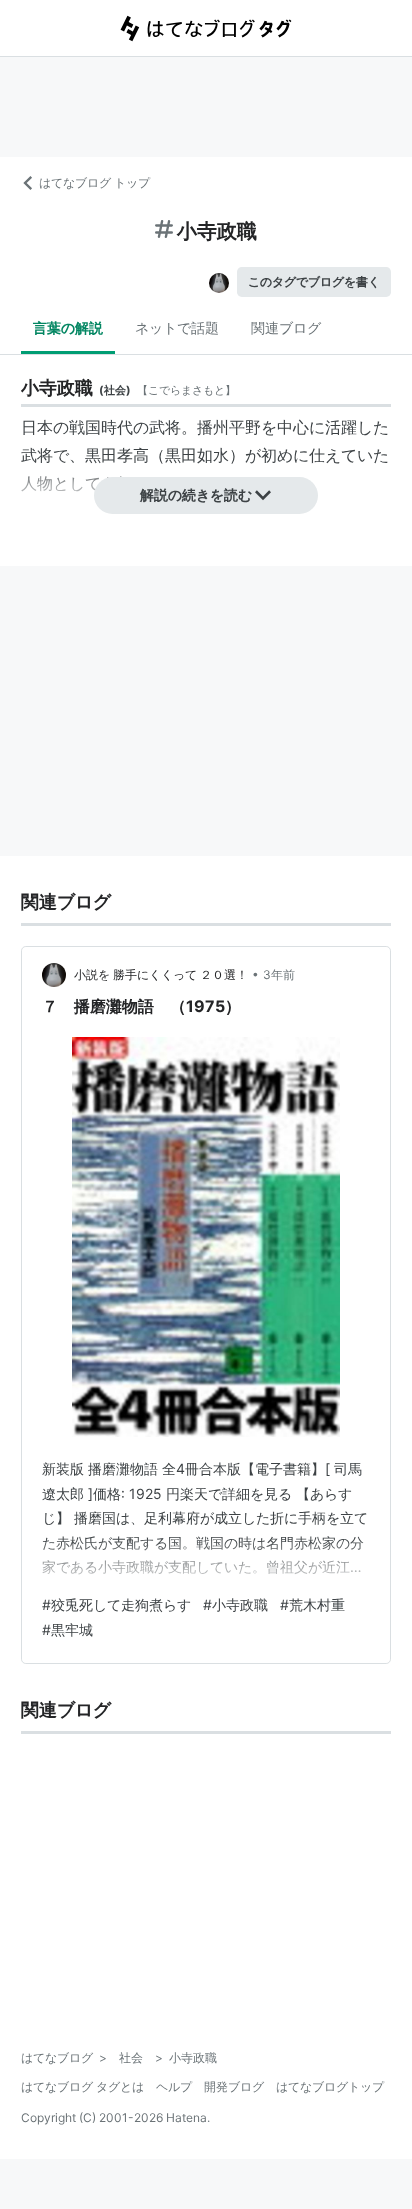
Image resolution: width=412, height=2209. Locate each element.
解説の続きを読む (196, 494)
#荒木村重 (312, 1604)
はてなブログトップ (330, 2086)
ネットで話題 (177, 327)
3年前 (279, 974)
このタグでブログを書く (314, 281)
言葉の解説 (68, 327)
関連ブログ (286, 327)
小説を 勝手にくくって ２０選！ (161, 974)
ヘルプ (174, 2086)
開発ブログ (234, 2086)
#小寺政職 (235, 1604)
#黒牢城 (67, 1629)
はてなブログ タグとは (82, 2086)
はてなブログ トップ (94, 182)
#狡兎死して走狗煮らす (116, 1604)
